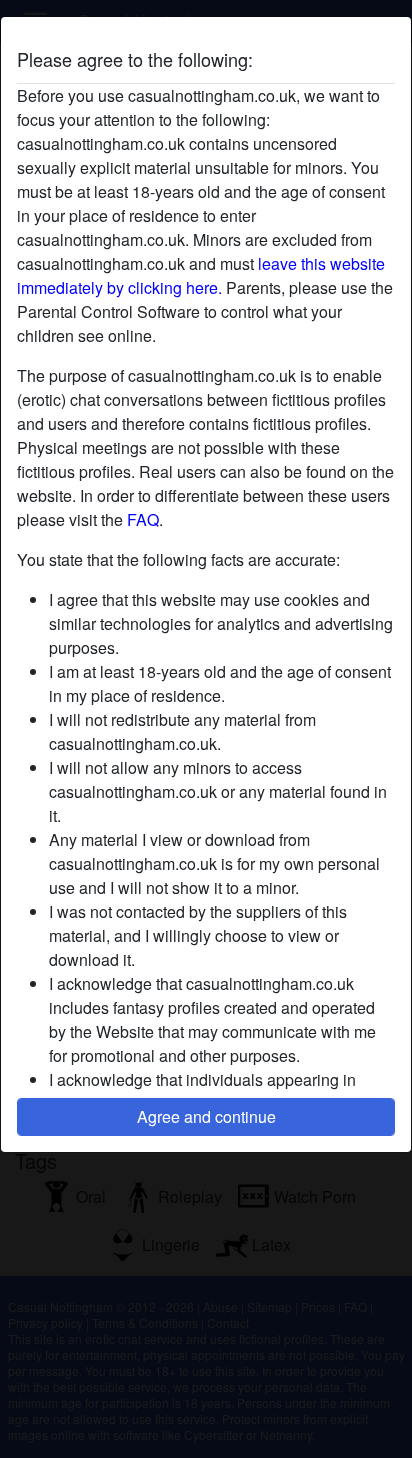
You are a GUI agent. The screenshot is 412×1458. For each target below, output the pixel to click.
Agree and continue (206, 1116)
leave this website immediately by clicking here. (201, 275)
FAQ (143, 519)
